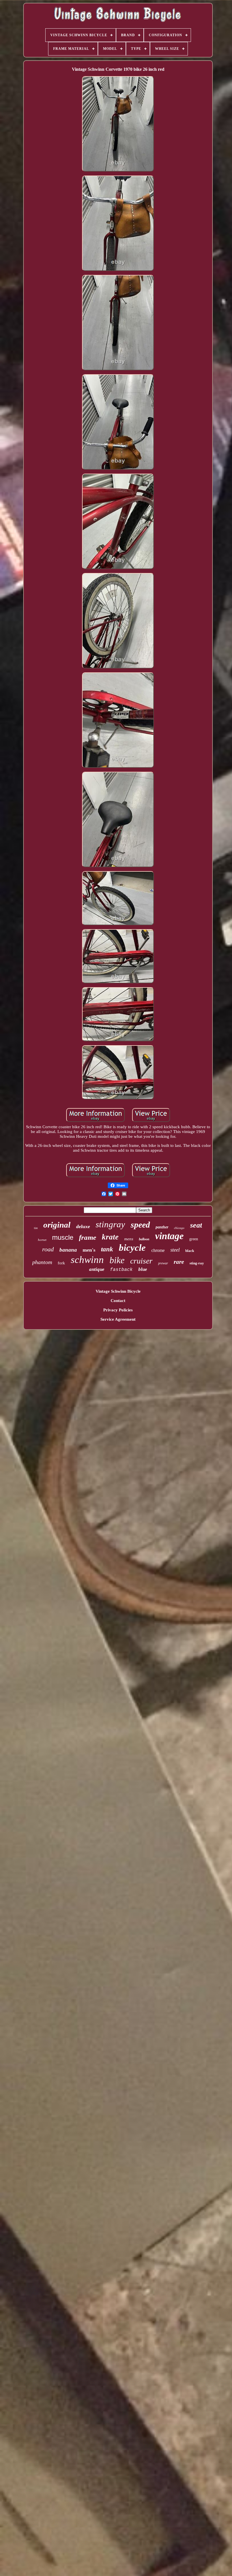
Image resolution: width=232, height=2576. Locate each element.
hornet (42, 1240)
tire (36, 1228)
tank (107, 1249)
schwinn (87, 1260)
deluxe (83, 1226)
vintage (169, 1236)
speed (140, 1225)
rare (179, 1262)
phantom (42, 1262)
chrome (158, 1250)
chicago (179, 1228)
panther (162, 1227)
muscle (63, 1237)
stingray (110, 1224)
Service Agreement (118, 1319)
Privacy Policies (118, 1310)
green (194, 1239)
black (190, 1251)
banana (68, 1250)
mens (129, 1239)
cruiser (141, 1261)
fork (61, 1263)
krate (110, 1237)
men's (89, 1250)
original (57, 1225)
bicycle (132, 1248)
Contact (118, 1301)
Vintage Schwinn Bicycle (118, 1291)
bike (117, 1260)
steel (175, 1250)
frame (88, 1237)
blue (143, 1269)
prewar (163, 1263)
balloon (144, 1239)
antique (97, 1269)
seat (196, 1225)
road (48, 1249)
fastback (121, 1270)
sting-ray (197, 1263)
